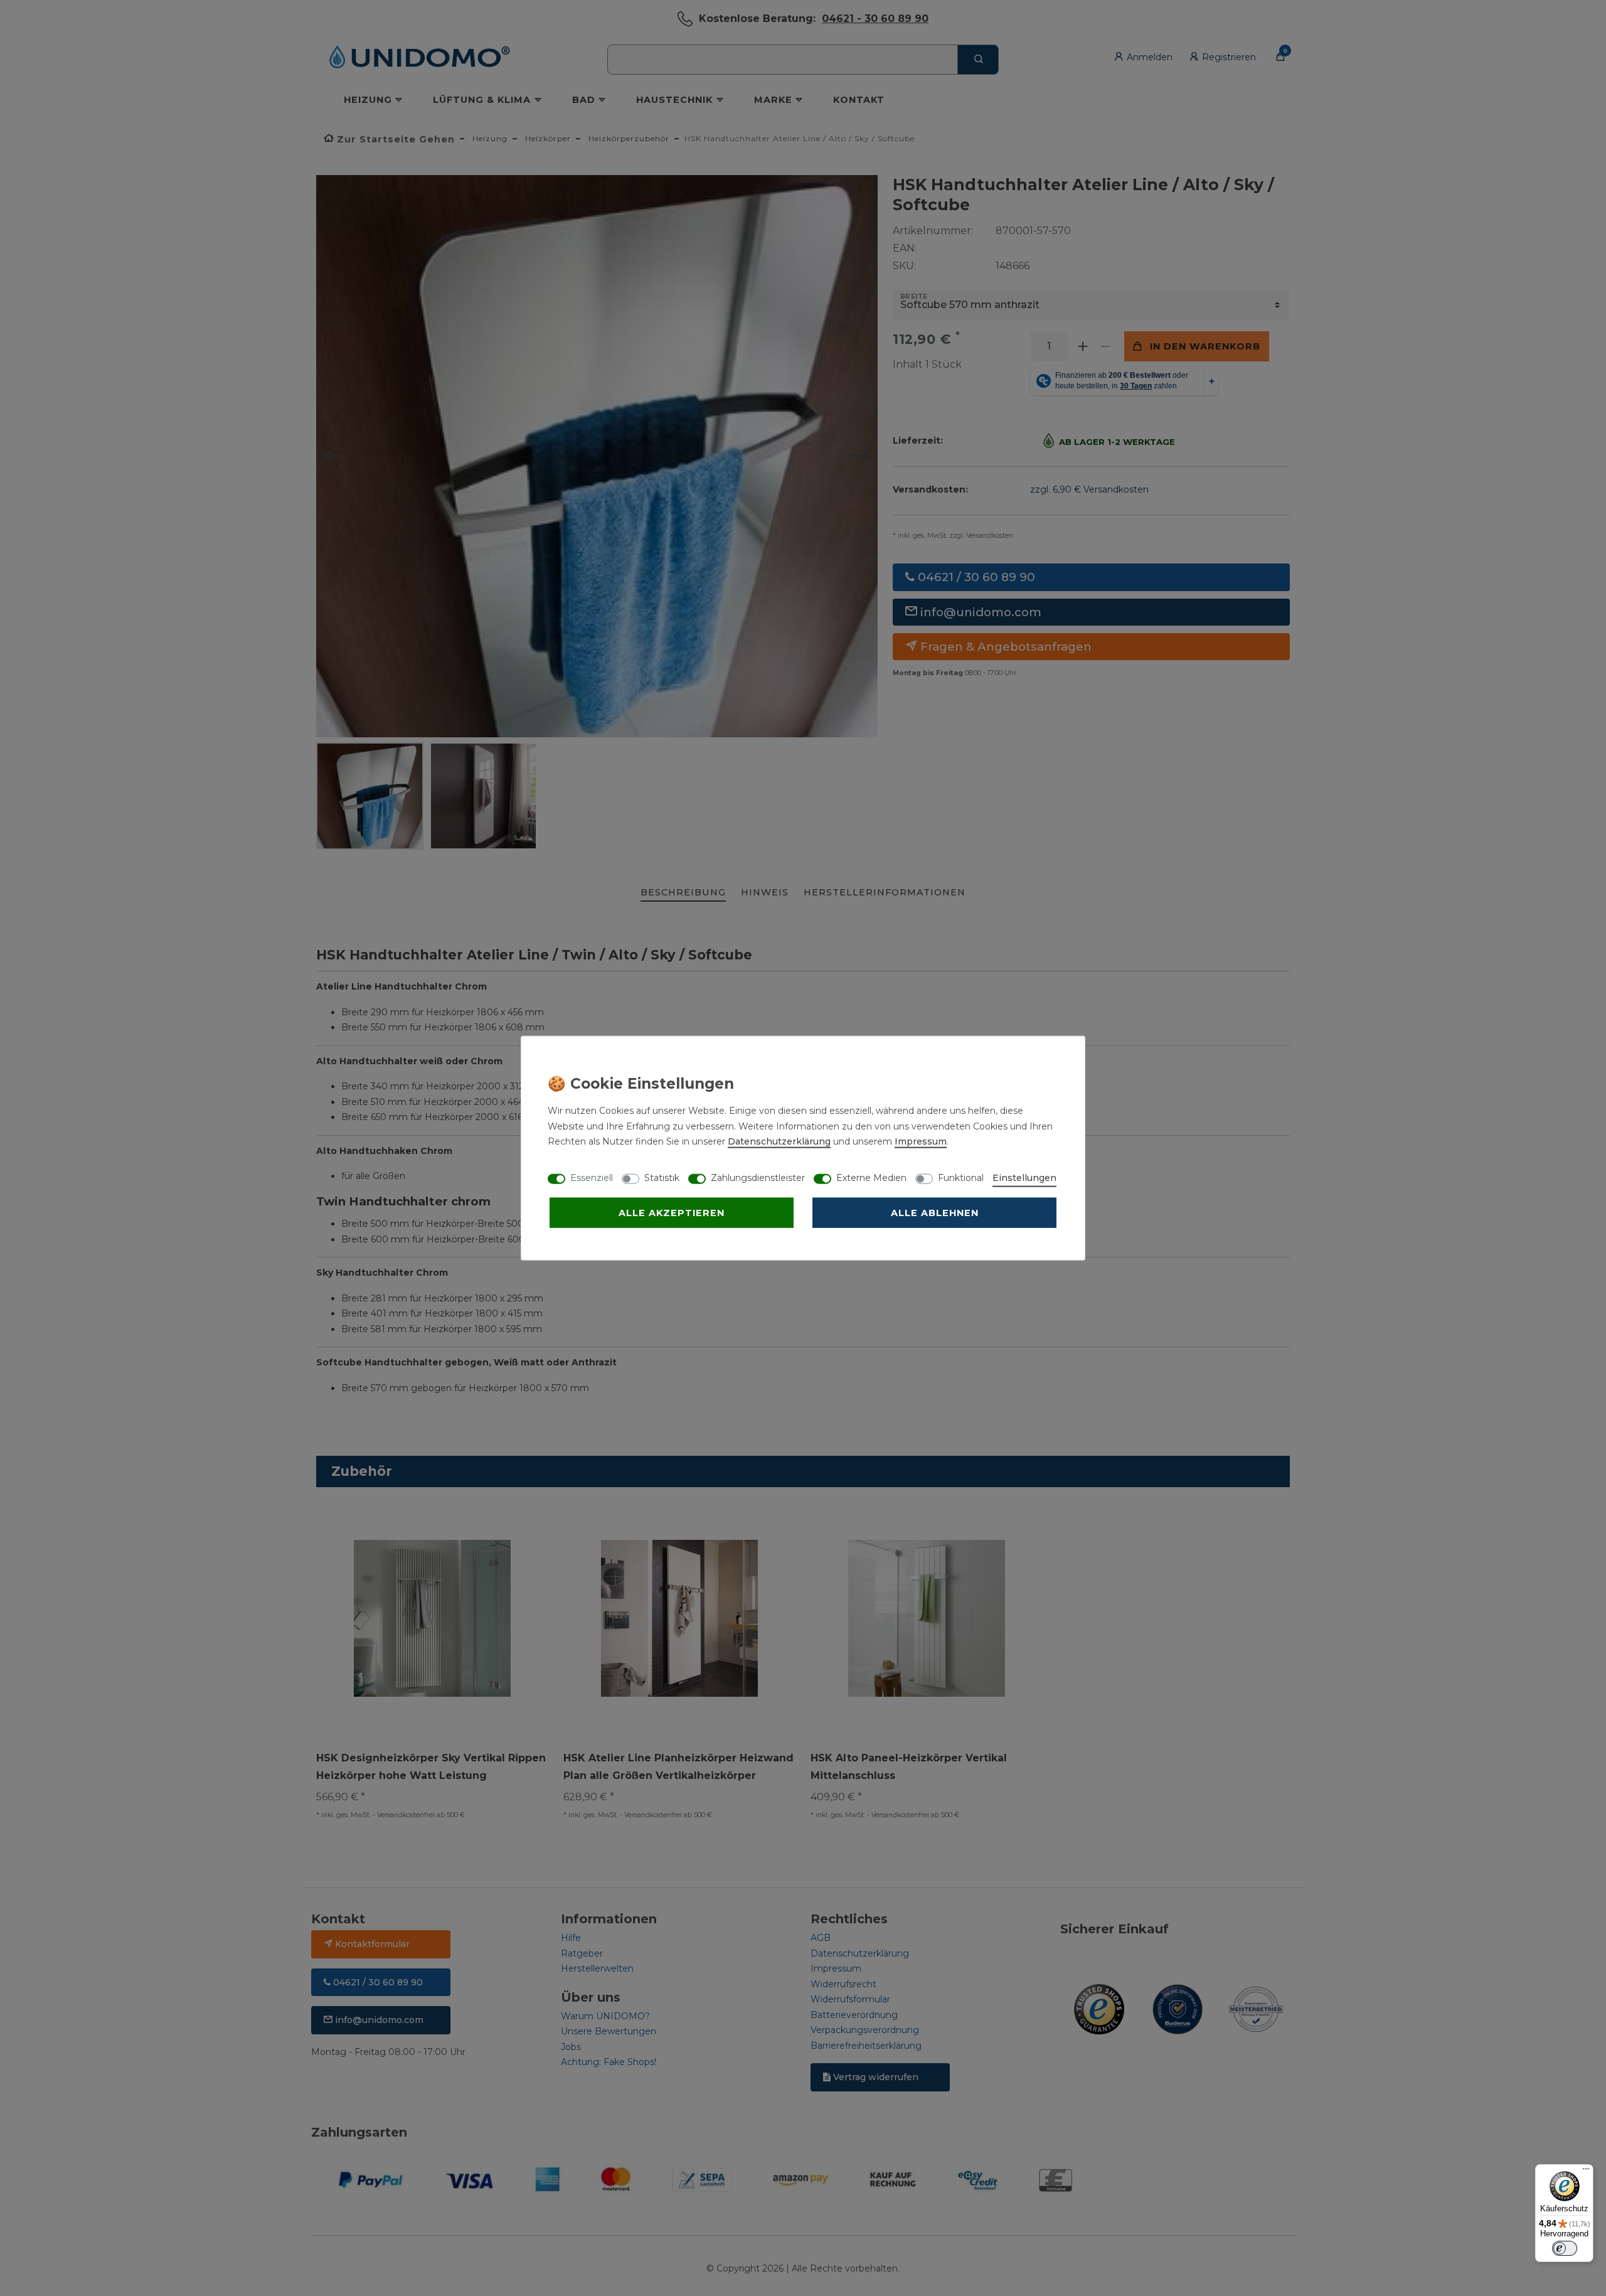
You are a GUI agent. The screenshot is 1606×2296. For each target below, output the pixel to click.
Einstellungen (1024, 1178)
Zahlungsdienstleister (758, 1178)
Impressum (921, 1141)
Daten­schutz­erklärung (779, 1141)
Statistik (662, 1178)
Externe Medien (871, 1178)
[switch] (1565, 2248)
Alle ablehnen (935, 1213)
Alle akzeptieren (672, 1213)
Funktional (961, 1178)
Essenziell (592, 1178)
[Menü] (1586, 2172)
